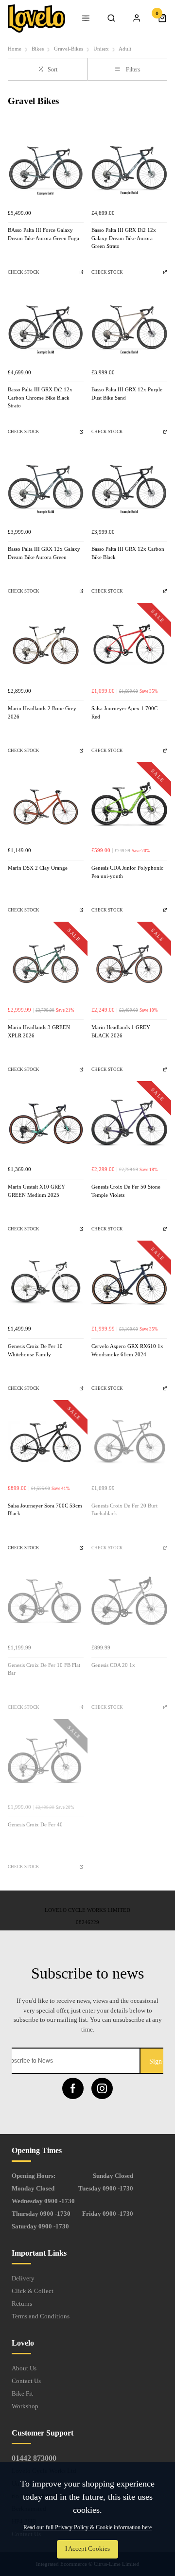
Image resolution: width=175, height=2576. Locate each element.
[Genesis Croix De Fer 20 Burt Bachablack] (129, 1442)
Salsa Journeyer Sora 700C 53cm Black (45, 1510)
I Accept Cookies (87, 2549)
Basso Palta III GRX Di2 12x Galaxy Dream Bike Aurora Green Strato (124, 238)
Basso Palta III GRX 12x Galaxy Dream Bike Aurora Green (44, 553)
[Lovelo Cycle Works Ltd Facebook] (73, 2088)
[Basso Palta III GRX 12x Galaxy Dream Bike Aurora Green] (46, 485)
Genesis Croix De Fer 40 (35, 1825)
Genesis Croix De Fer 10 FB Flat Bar (44, 1669)
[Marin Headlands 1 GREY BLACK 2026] (129, 964)
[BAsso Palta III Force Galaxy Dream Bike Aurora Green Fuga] (46, 166)
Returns (22, 2304)
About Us (24, 2368)
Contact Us (26, 2381)
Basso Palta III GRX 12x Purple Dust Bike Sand (127, 394)
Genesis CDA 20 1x (113, 1665)
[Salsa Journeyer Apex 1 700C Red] (129, 645)
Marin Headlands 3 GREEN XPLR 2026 (39, 1032)
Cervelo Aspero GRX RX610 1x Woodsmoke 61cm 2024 (127, 1350)
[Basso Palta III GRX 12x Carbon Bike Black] (129, 485)
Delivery (23, 2278)
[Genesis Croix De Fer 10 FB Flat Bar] (46, 1601)
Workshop (25, 2406)
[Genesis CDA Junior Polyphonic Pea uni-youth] (129, 804)
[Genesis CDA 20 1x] (129, 1601)
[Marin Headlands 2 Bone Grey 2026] (46, 645)
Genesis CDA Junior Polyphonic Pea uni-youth (127, 872)
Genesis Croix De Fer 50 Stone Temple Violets (126, 1191)
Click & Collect (33, 2291)
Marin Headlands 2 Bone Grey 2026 (42, 713)
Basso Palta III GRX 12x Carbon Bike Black (128, 553)
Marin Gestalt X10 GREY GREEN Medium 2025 (36, 1191)
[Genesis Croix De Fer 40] (46, 1761)
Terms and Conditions (41, 2316)
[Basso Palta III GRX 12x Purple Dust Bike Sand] (129, 326)
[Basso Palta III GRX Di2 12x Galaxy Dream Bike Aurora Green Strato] (129, 166)
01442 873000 (34, 2458)
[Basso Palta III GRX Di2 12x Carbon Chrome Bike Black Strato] (46, 326)
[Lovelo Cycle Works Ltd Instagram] (102, 2088)
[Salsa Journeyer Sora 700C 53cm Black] (46, 1442)
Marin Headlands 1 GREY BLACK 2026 (121, 1032)
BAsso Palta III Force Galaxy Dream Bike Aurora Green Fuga (44, 234)
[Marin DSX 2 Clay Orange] (46, 804)
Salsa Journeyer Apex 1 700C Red (124, 713)
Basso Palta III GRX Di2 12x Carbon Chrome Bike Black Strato (40, 398)
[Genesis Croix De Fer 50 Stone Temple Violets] (129, 1123)
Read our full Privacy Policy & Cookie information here (87, 2527)
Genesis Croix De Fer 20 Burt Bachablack (124, 1510)
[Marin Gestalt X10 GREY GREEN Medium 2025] (46, 1123)
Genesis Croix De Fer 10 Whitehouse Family (35, 1350)
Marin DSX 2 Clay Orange (38, 868)
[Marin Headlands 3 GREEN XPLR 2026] (46, 964)
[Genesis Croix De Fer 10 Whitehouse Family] (46, 1282)
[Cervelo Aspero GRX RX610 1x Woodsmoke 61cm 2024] (129, 1282)
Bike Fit (22, 2393)
